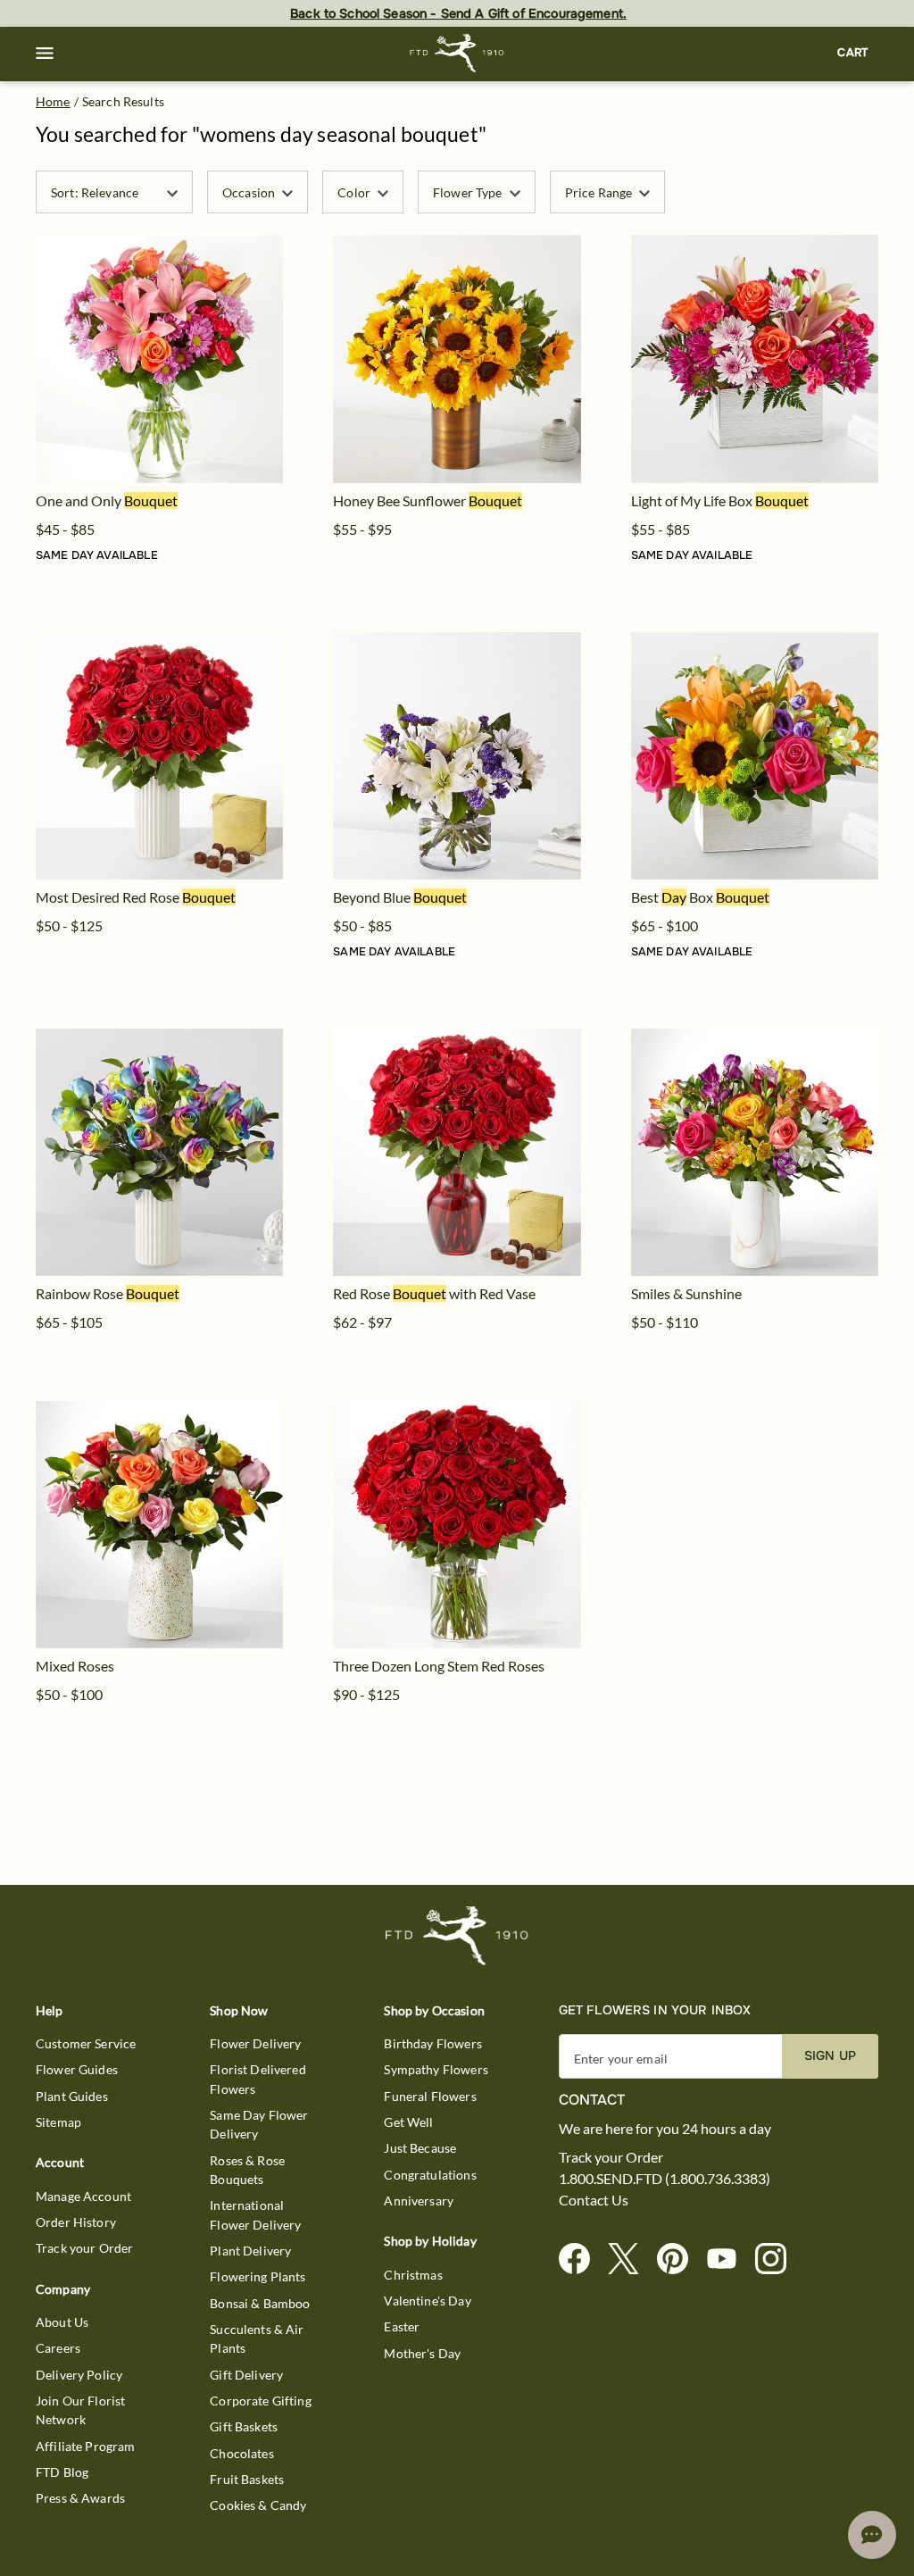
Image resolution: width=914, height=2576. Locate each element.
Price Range (599, 192)
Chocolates (242, 2453)
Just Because (420, 2148)
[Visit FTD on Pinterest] (680, 2259)
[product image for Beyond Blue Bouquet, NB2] (457, 756)
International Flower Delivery (255, 2214)
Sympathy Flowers (436, 2069)
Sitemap (58, 2122)
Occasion (249, 192)
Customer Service (86, 2043)
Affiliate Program (86, 2446)
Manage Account (83, 2196)
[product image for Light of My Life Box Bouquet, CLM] (755, 358)
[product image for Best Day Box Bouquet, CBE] (755, 756)
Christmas (413, 2275)
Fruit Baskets (247, 2479)
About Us (62, 2322)
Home (53, 101)
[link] (159, 358)
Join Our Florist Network (80, 2410)
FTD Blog (62, 2472)
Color (354, 192)
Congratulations (430, 2175)
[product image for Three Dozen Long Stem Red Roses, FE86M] (457, 1525)
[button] (45, 54)
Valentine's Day (427, 2301)
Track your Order (84, 2248)
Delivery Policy (79, 2375)
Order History (76, 2222)
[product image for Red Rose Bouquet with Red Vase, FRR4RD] (457, 1152)
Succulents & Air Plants (257, 2338)
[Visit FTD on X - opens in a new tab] (631, 2259)
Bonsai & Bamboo (260, 2303)
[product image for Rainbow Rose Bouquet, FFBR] (159, 1152)
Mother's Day (422, 2353)
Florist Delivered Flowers (258, 2079)
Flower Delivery (255, 2043)
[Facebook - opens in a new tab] (582, 2259)
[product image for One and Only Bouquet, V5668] (159, 358)
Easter (402, 2326)
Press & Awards (80, 2498)
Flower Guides (77, 2069)
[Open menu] (45, 54)
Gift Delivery (246, 2375)
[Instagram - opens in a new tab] (778, 2259)
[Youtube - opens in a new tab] (729, 2259)
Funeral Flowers (430, 2096)
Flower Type (468, 192)
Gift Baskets (244, 2426)
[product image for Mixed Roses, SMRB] (159, 1525)
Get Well (408, 2122)
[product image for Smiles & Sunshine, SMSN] (755, 1152)
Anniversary (419, 2201)
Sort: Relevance (95, 192)
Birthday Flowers (432, 2043)
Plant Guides (72, 2096)
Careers (58, 2348)
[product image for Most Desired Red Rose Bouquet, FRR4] (159, 756)
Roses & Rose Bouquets (247, 2170)
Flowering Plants (258, 2276)
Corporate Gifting (261, 2401)
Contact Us (594, 2200)
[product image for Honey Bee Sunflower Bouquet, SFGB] (457, 358)
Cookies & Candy (258, 2505)
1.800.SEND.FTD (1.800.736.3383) (665, 2179)
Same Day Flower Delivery (259, 2124)
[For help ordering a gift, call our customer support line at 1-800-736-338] (457, 53)
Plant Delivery (250, 2251)
